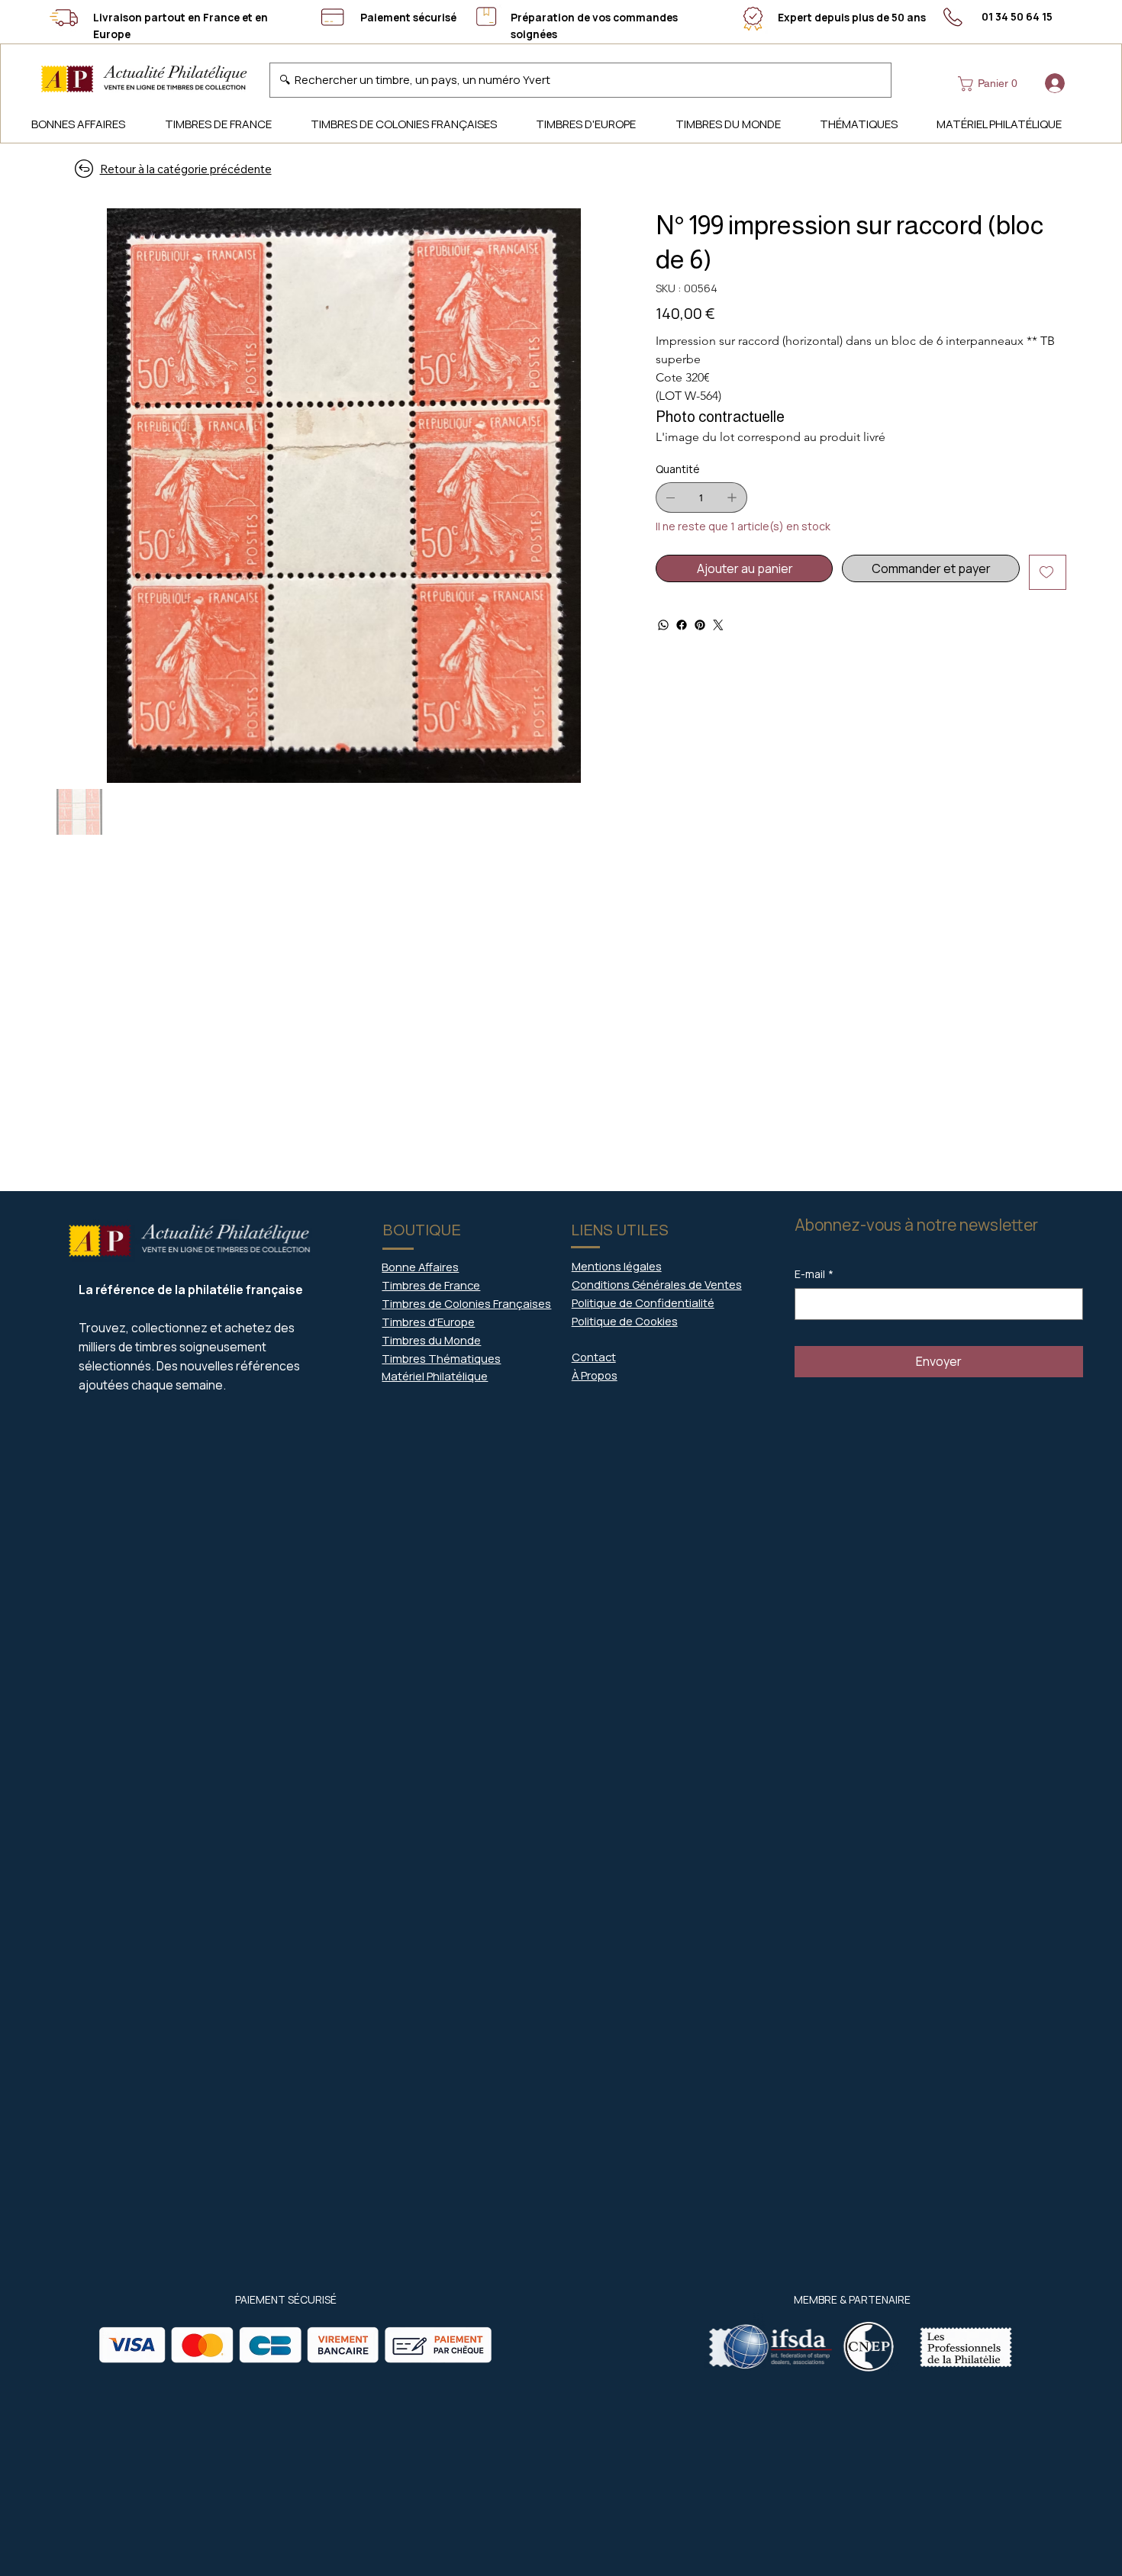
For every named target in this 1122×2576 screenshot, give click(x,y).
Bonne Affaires (420, 1267)
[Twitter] (718, 625)
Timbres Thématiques (441, 1358)
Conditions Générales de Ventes (657, 1284)
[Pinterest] (700, 625)
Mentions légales (617, 1266)
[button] (991, 84)
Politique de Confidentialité (643, 1302)
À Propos (595, 1375)
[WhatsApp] (663, 625)
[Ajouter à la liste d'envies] (1048, 572)
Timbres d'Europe (428, 1322)
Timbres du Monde (431, 1340)
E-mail (814, 1274)
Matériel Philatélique (435, 1376)
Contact (594, 1357)
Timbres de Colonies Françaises (466, 1303)
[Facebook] (682, 625)
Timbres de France (431, 1285)
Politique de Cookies (625, 1321)
